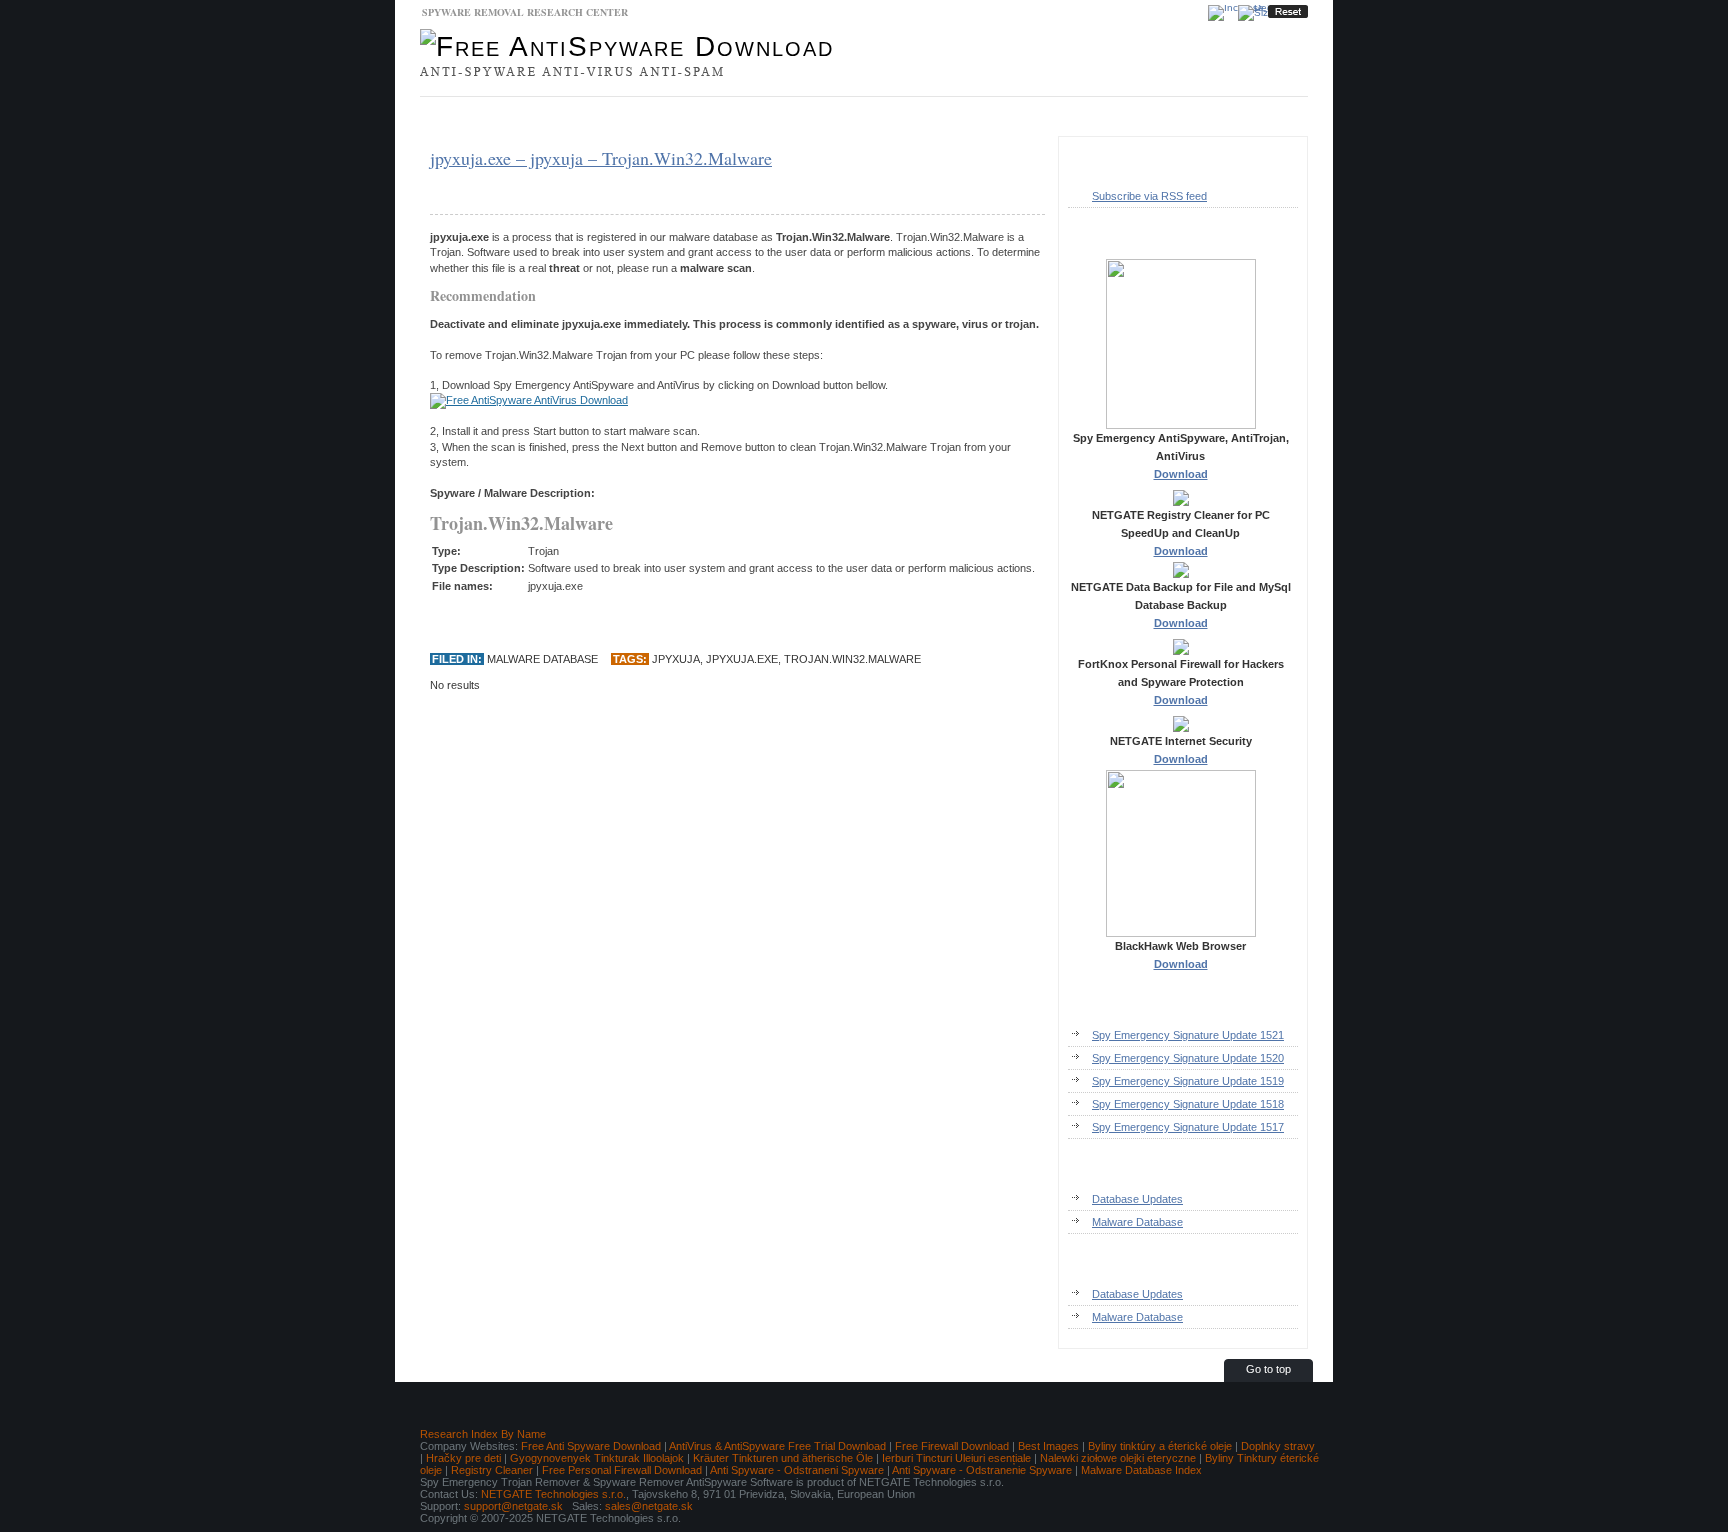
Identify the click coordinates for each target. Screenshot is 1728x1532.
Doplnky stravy (1278, 1446)
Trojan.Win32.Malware (852, 659)
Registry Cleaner (492, 1470)
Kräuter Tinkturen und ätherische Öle (783, 1458)
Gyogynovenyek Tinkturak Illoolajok (597, 1458)
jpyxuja (676, 659)
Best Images (1048, 1446)
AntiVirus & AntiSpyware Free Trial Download (777, 1446)
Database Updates (599, 117)
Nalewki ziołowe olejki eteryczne (1118, 1458)
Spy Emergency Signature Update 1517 (1188, 1127)
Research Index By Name (483, 1434)
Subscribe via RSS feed (1149, 196)
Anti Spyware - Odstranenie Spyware (982, 1470)
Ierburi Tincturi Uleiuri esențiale (956, 1458)
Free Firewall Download (952, 1446)
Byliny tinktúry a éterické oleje (1160, 1446)
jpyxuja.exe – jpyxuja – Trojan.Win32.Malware (601, 158)
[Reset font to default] (1288, 11)
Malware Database (479, 117)
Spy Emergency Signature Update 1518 (1188, 1104)
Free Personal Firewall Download (622, 1470)
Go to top (1268, 1369)
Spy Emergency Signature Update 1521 (1188, 1035)
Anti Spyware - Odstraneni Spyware (797, 1470)
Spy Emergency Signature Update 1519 (1188, 1081)
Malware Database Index (1141, 1470)
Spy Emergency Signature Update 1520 (1188, 1058)
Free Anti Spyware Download (591, 1446)
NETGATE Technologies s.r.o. (553, 1494)
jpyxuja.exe (742, 659)
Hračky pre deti (463, 1458)
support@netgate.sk (513, 1506)
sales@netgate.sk (649, 1506)
